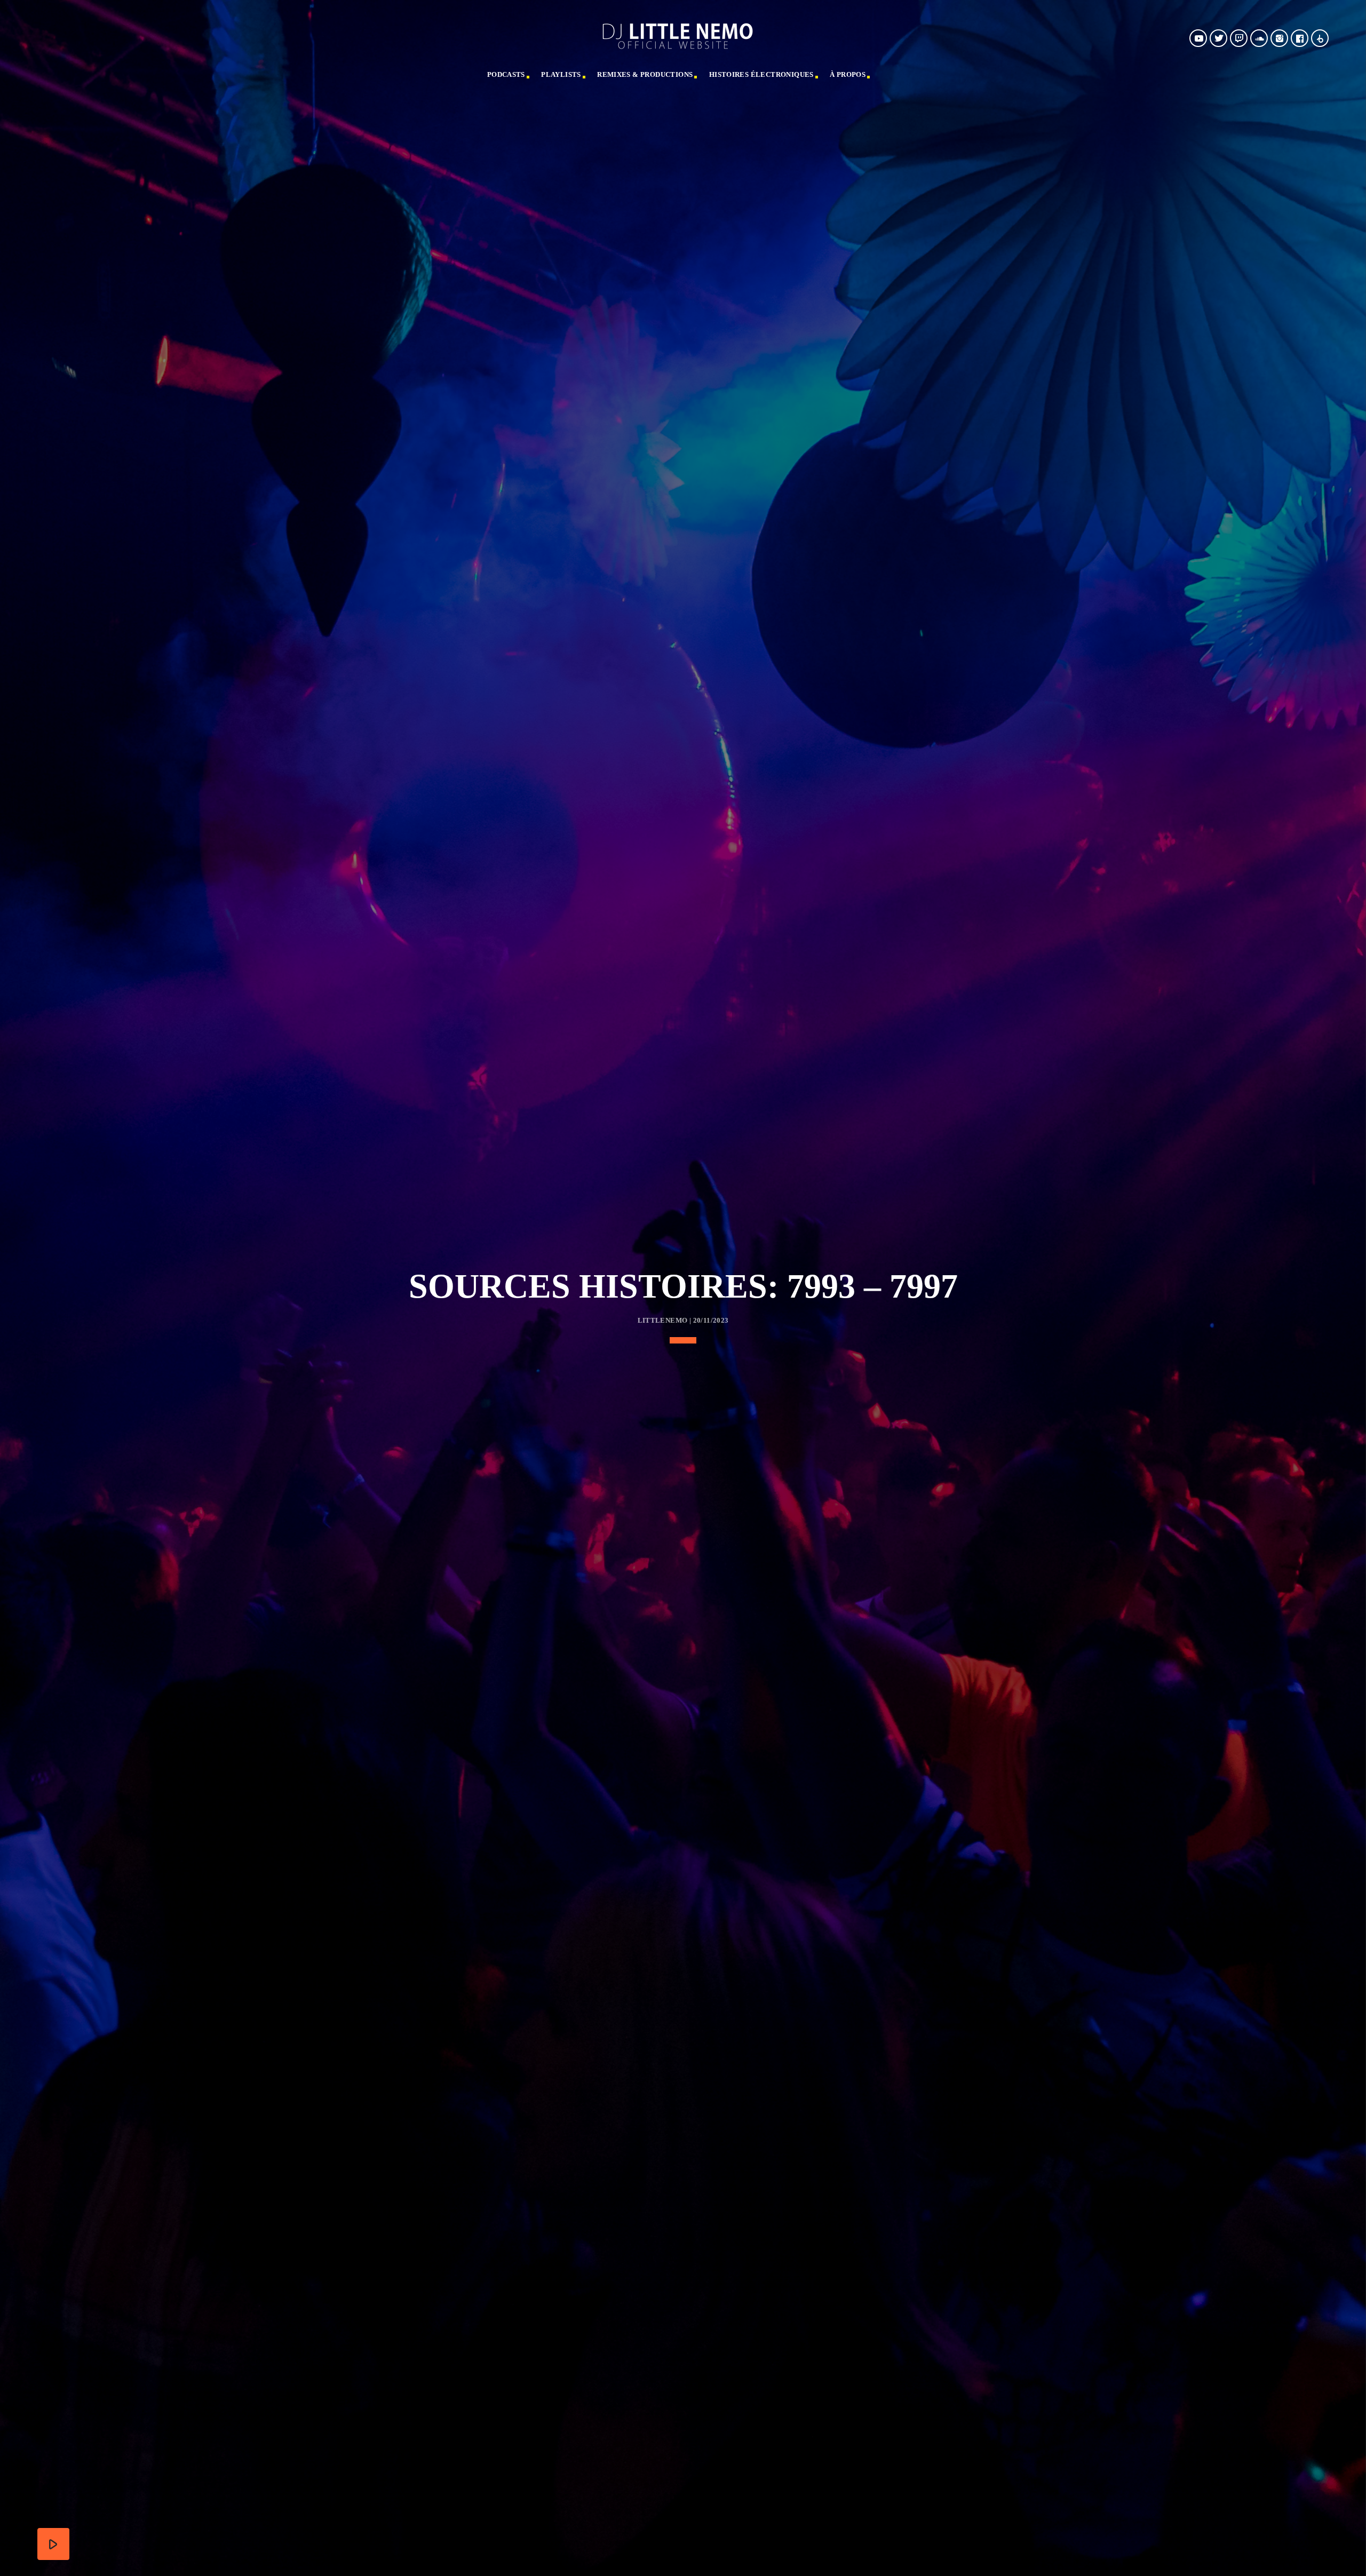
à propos (848, 74)
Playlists (561, 74)
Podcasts (506, 74)
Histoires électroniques (761, 74)
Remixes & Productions (645, 74)
